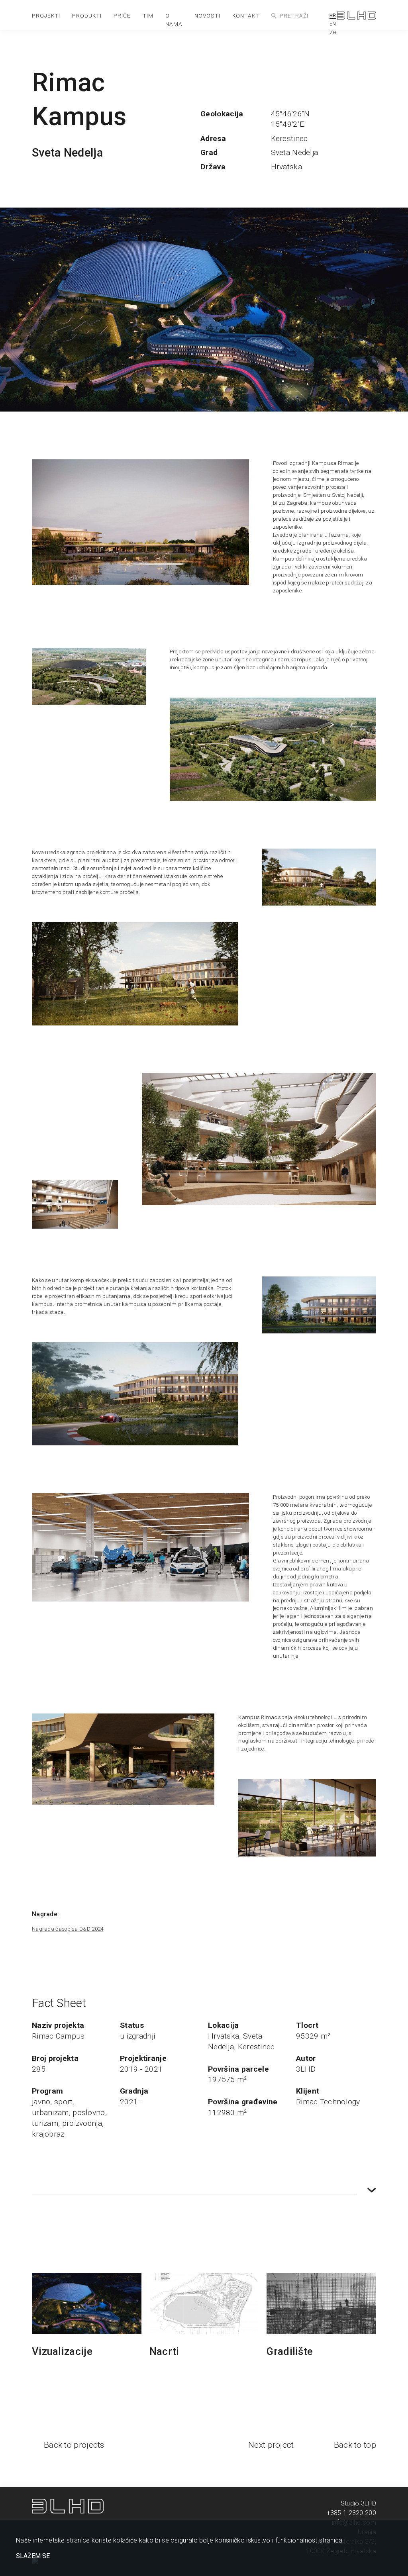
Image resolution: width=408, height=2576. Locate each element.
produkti (87, 16)
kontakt (246, 16)
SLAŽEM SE (33, 2556)
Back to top (355, 2445)
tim (148, 16)
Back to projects (74, 2445)
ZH (333, 33)
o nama (174, 20)
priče (122, 16)
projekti (46, 16)
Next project (271, 2445)
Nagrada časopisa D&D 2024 (68, 1929)
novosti (207, 16)
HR (333, 16)
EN (333, 24)
